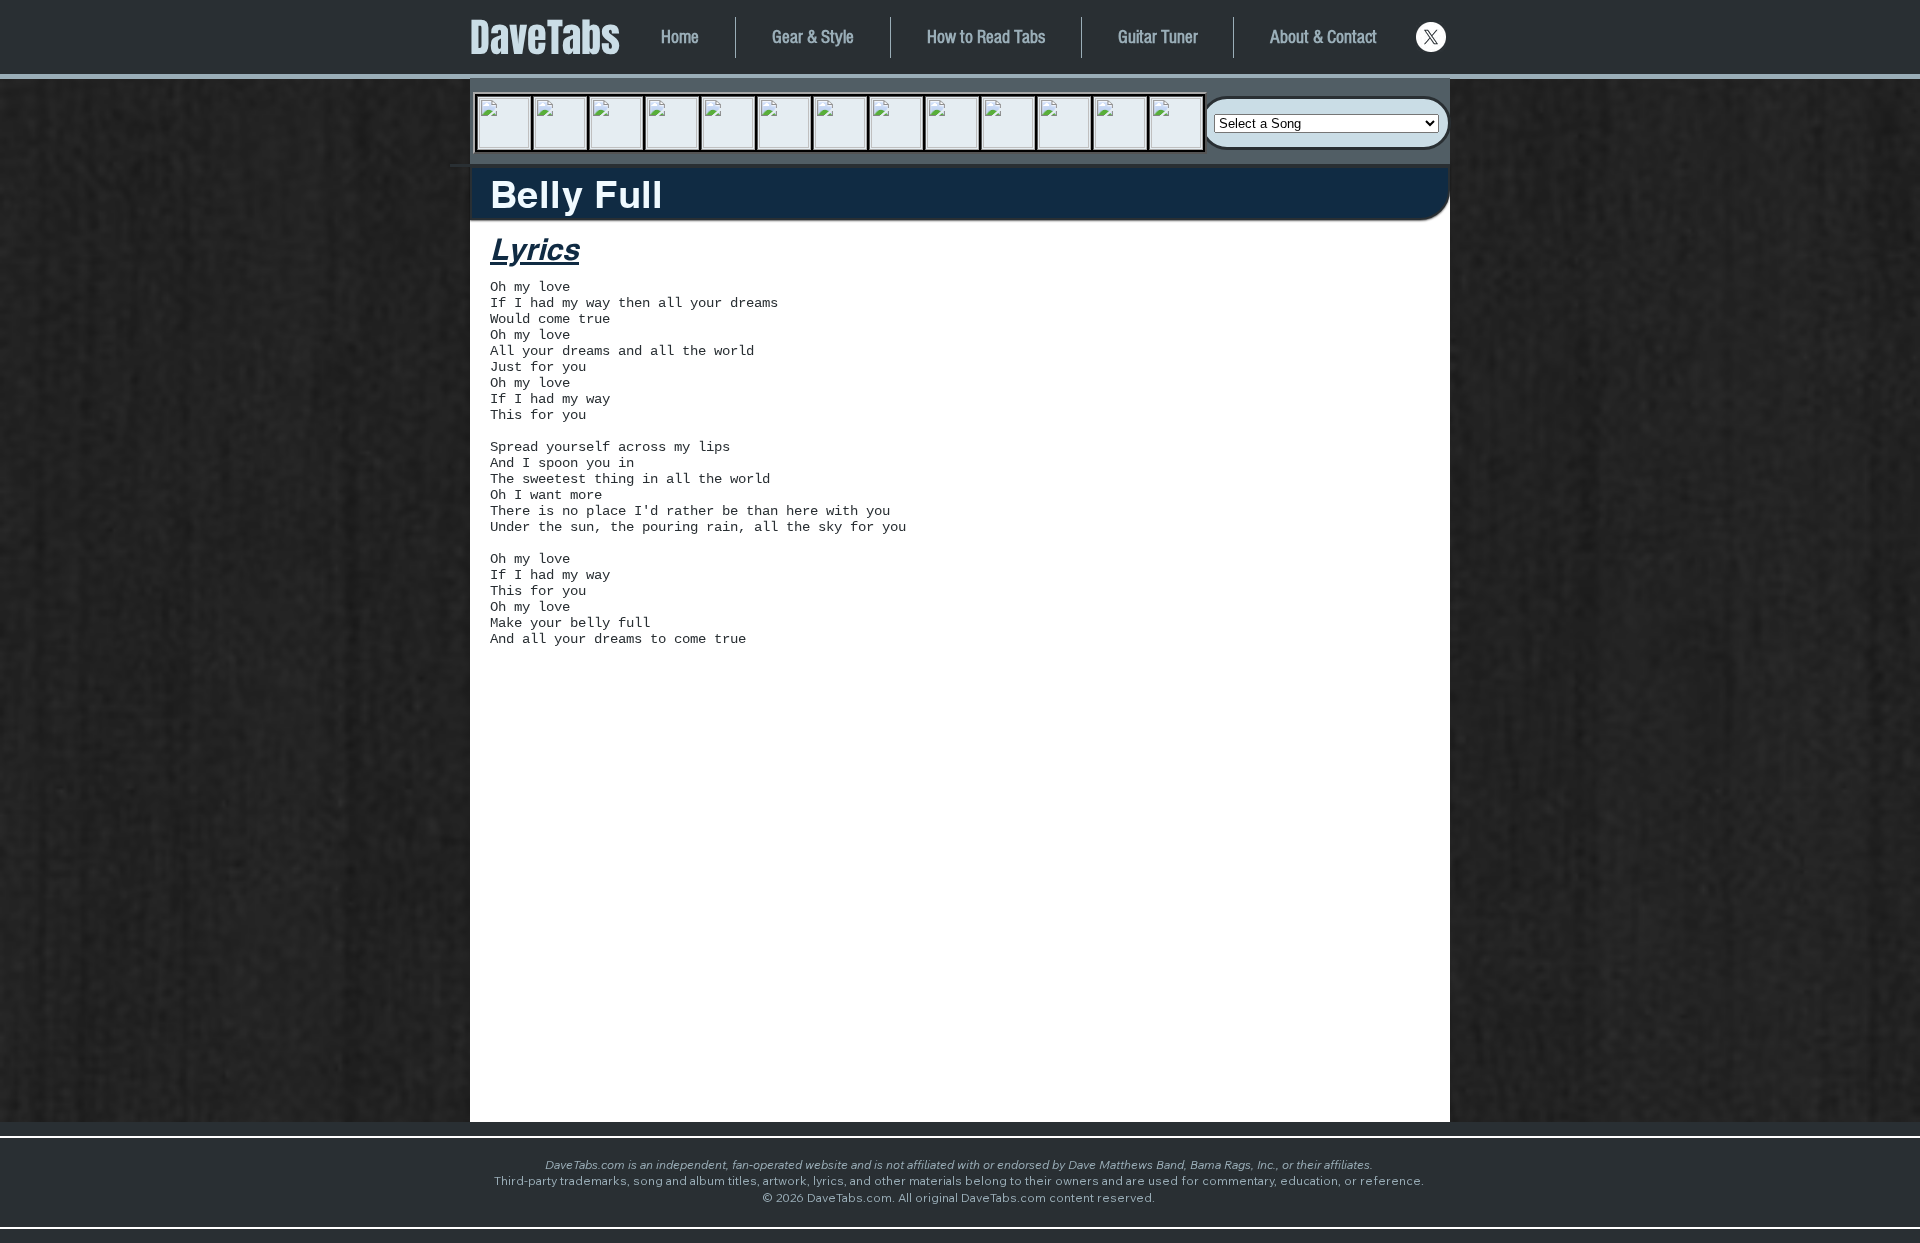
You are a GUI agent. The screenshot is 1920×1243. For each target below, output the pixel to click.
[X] (1431, 37)
